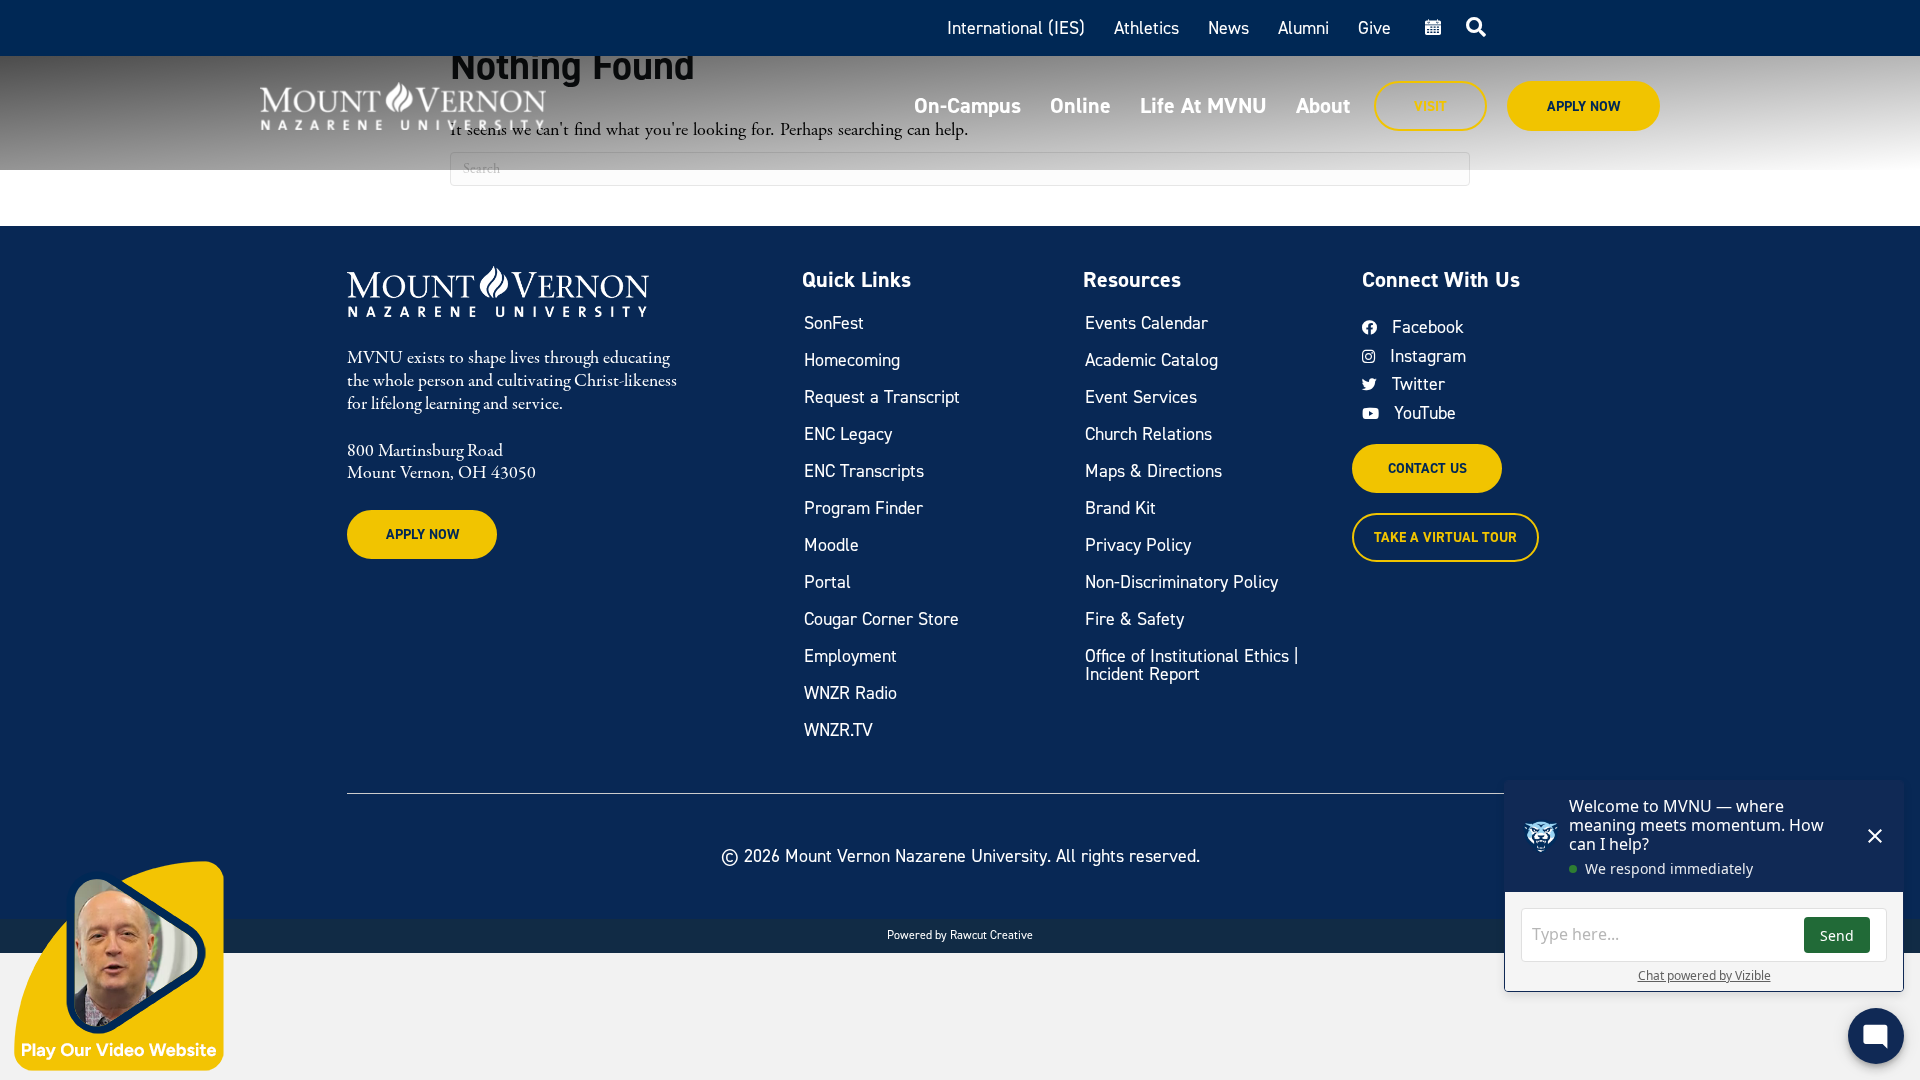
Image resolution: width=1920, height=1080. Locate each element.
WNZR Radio (850, 693)
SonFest (834, 323)
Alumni (1303, 28)
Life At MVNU (1203, 105)
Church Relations (1148, 434)
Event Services (1141, 397)
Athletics (1146, 28)
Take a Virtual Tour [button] (1445, 537)
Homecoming (852, 360)
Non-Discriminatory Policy (1181, 582)
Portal (827, 582)
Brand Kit (1120, 508)
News (1228, 28)
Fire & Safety (1134, 619)
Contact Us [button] (1427, 468)
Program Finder (863, 508)
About (1323, 105)
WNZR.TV (838, 730)
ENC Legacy (848, 434)
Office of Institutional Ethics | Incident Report (1192, 665)
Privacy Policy (1138, 545)
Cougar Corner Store (881, 619)
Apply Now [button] (422, 534)
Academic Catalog (1151, 360)
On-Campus (967, 105)
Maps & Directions (1153, 471)
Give (1374, 28)
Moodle (831, 545)
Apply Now (1583, 106)
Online (1080, 105)
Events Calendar (1146, 323)
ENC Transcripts (864, 471)
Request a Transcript (882, 397)
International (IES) (1016, 28)
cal (1431, 28)
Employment (850, 656)
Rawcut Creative (991, 935)
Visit (1430, 106)
